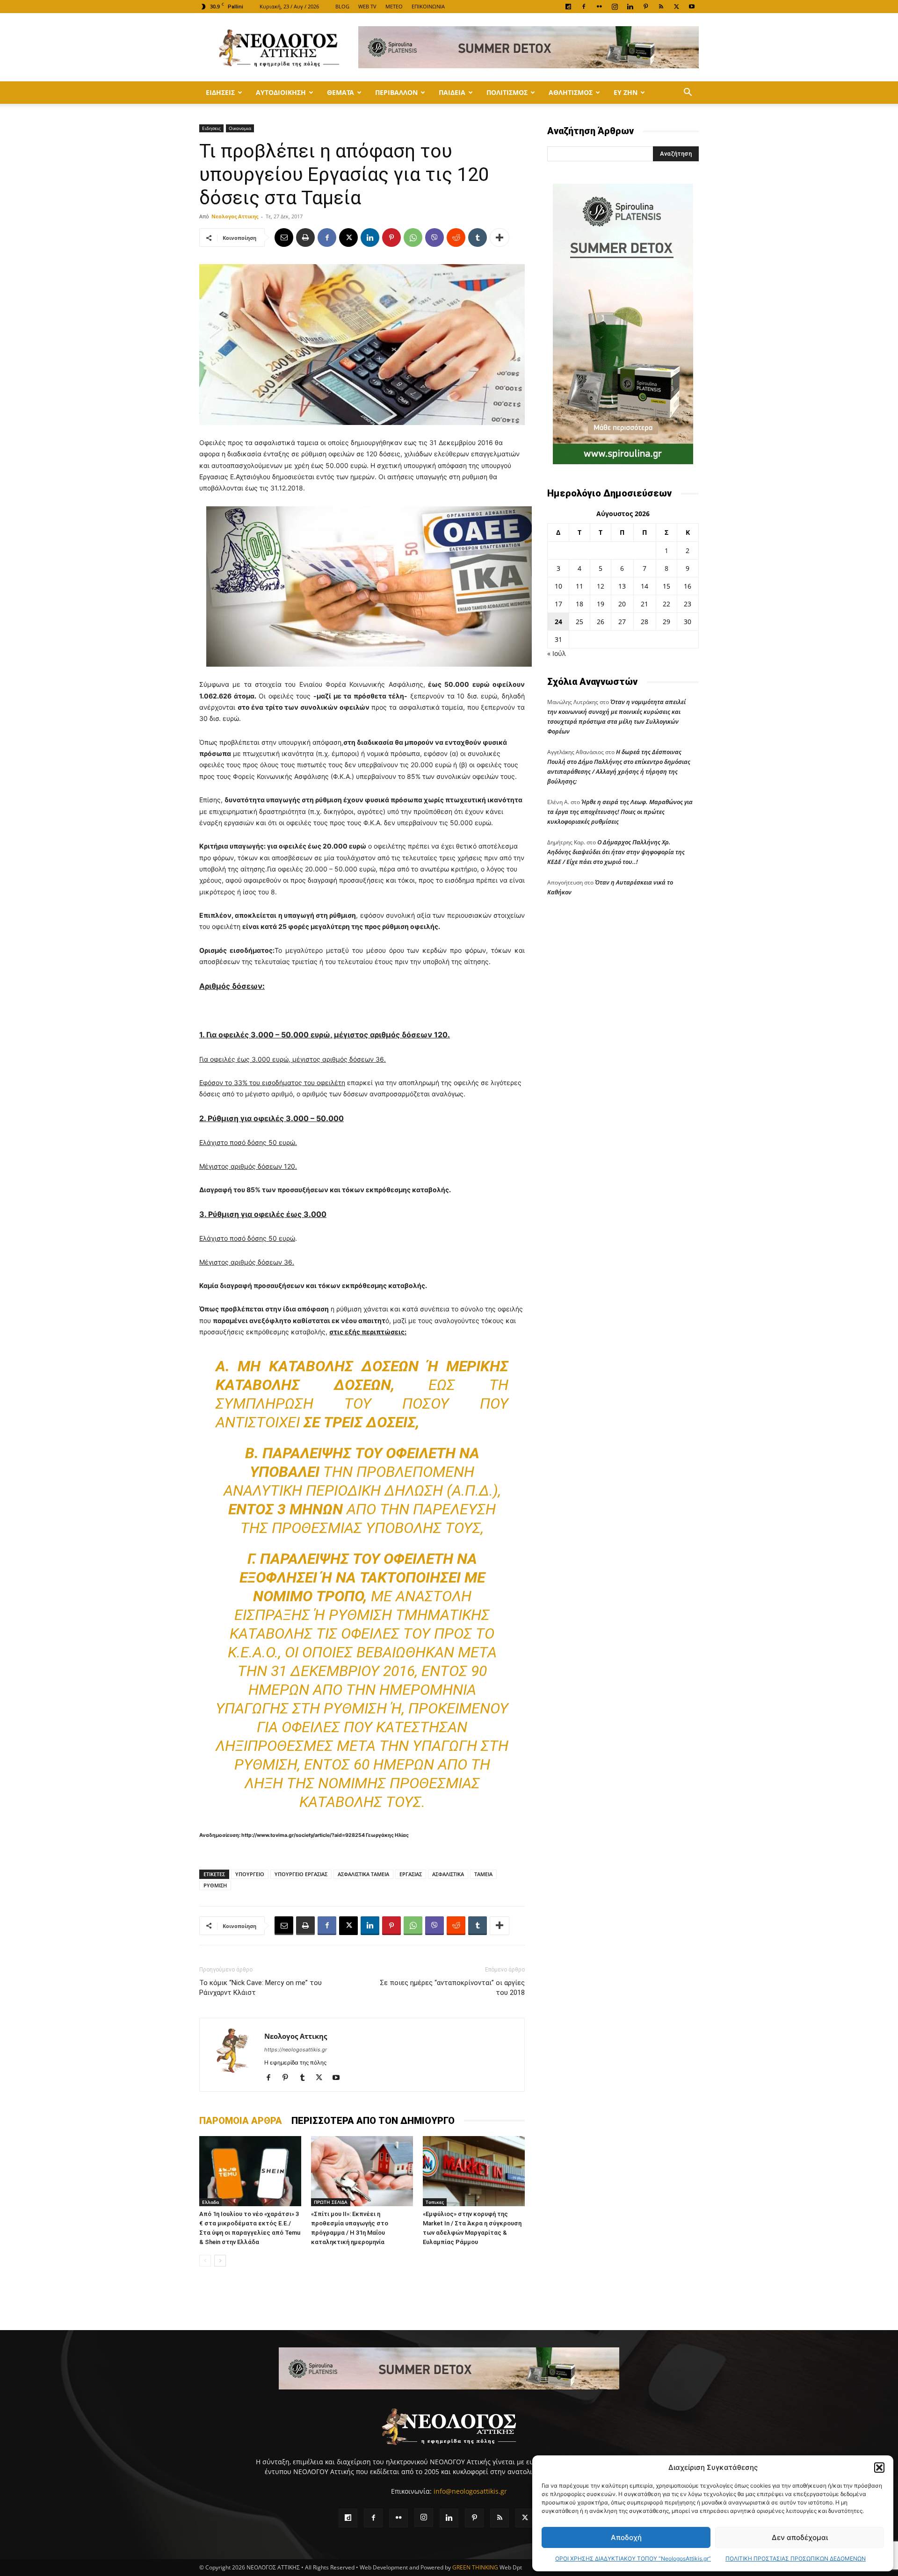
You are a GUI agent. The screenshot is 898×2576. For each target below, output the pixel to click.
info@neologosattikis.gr (470, 2491)
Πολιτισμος (507, 92)
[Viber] (435, 237)
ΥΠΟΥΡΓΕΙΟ (250, 1874)
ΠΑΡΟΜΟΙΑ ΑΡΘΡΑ (241, 2121)
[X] (676, 7)
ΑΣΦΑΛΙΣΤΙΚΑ (448, 1874)
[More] (500, 237)
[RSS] (661, 7)
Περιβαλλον (396, 92)
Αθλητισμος (571, 92)
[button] (879, 2468)
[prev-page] (205, 2261)
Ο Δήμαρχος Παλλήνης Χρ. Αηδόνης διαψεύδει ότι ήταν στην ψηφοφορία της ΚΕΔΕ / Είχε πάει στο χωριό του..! (616, 852)
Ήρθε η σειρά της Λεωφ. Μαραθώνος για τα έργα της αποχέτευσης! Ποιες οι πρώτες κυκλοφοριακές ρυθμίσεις (620, 812)
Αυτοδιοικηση (281, 92)
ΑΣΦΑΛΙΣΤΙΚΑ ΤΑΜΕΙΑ (363, 1874)
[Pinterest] (645, 7)
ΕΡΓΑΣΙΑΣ (411, 1874)
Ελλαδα (210, 2202)
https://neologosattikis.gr (296, 2050)
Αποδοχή (626, 2537)
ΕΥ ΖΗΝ (626, 92)
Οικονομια (240, 128)
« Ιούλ (556, 653)
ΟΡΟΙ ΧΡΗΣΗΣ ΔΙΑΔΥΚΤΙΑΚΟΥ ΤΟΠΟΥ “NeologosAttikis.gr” (633, 2558)
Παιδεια (452, 92)
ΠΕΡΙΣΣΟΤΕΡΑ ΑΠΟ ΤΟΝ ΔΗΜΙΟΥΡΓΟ (373, 2121)
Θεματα (340, 92)
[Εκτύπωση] (305, 237)
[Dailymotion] (568, 7)
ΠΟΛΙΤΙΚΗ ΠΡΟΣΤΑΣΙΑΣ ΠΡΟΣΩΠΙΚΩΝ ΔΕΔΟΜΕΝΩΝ (796, 2558)
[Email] (284, 237)
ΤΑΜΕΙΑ (483, 1874)
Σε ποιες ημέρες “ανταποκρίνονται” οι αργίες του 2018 (452, 1988)
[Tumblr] (478, 237)
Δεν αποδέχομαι (800, 2537)
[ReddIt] (456, 237)
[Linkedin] (630, 7)
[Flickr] (599, 7)
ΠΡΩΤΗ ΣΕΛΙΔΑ (331, 2202)
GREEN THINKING (475, 2567)
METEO (394, 6)
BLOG (342, 6)
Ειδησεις (220, 92)
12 (601, 586)
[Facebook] (584, 7)
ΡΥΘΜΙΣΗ (215, 1885)
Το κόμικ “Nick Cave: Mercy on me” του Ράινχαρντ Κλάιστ (261, 1988)
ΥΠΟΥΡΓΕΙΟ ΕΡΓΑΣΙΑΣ (301, 1874)
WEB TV (367, 6)
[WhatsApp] (413, 237)
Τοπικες (435, 2202)
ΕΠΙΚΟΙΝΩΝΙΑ (428, 6)
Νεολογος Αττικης (235, 216)
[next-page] (220, 2261)
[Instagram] (615, 7)
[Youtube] (692, 7)
